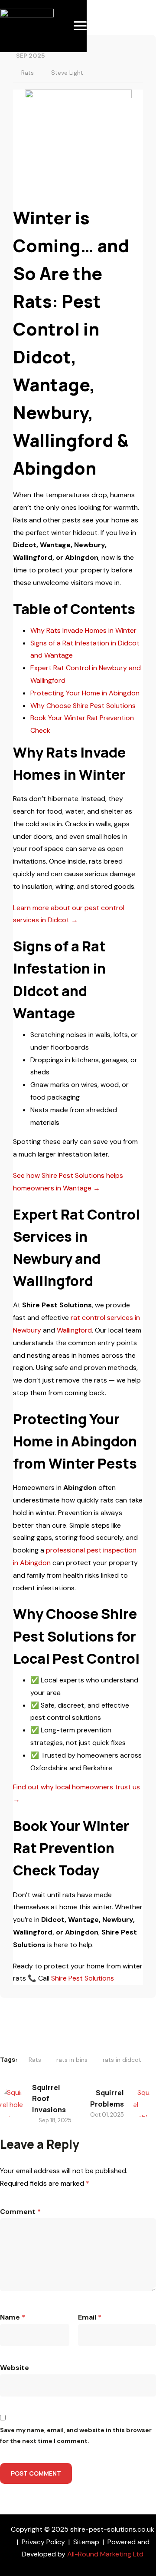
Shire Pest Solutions (83, 1978)
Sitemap (86, 2542)
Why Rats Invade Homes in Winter (83, 630)
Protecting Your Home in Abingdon (85, 693)
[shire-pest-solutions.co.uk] (27, 15)
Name (13, 2317)
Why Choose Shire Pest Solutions (83, 706)
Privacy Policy (43, 2542)
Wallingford (74, 1330)
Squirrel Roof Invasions (49, 2099)
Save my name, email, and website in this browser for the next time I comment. (76, 2435)
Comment (20, 2212)
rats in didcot (122, 2060)
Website (15, 2368)
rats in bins (72, 2060)
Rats (28, 73)
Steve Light (67, 73)
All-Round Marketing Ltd (105, 2554)
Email (90, 2317)
